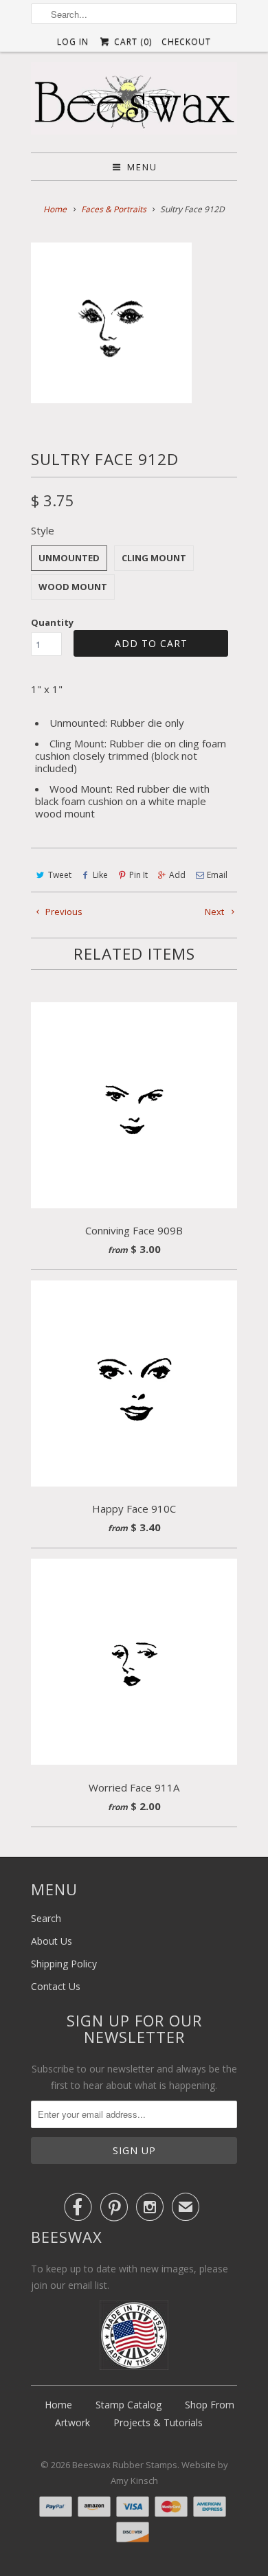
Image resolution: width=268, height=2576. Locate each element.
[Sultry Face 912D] (111, 323)
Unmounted (69, 558)
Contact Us (56, 1986)
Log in (73, 42)
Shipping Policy (64, 1964)
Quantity (52, 622)
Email (217, 875)
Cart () (131, 42)
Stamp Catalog (129, 2405)
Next (215, 912)
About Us (52, 1941)
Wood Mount (73, 587)
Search (46, 1918)
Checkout (186, 42)
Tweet (60, 875)
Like (100, 875)
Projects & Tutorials (158, 2422)
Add (177, 875)
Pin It (138, 875)
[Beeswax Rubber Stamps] (134, 102)
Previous (63, 912)
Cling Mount (154, 558)
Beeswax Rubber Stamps (125, 2465)
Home (58, 2405)
